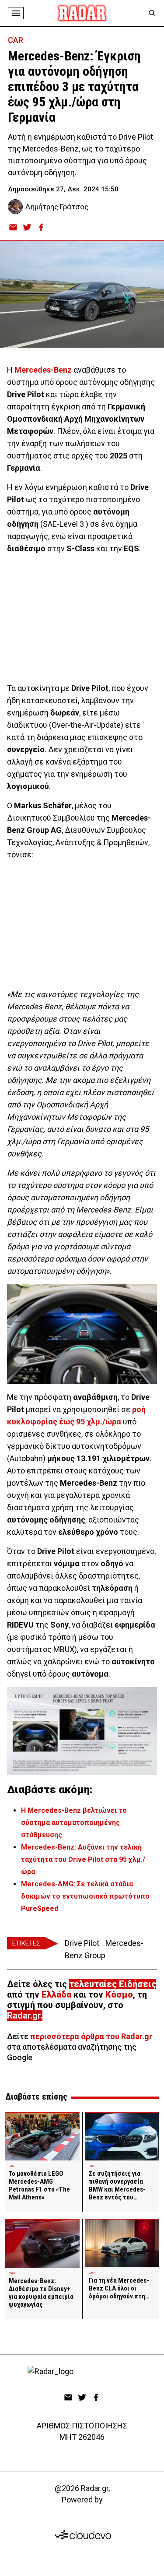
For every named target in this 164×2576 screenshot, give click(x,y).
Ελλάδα (56, 1995)
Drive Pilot (82, 1943)
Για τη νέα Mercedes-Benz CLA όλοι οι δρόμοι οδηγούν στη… (119, 2288)
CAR (16, 40)
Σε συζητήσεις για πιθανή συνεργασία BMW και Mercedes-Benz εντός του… (117, 2185)
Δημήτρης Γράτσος (57, 207)
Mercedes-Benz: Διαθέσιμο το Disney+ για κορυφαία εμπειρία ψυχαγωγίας (41, 2293)
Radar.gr (24, 2016)
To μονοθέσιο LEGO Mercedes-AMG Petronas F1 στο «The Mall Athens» (39, 2185)
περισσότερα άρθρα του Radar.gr (91, 2036)
